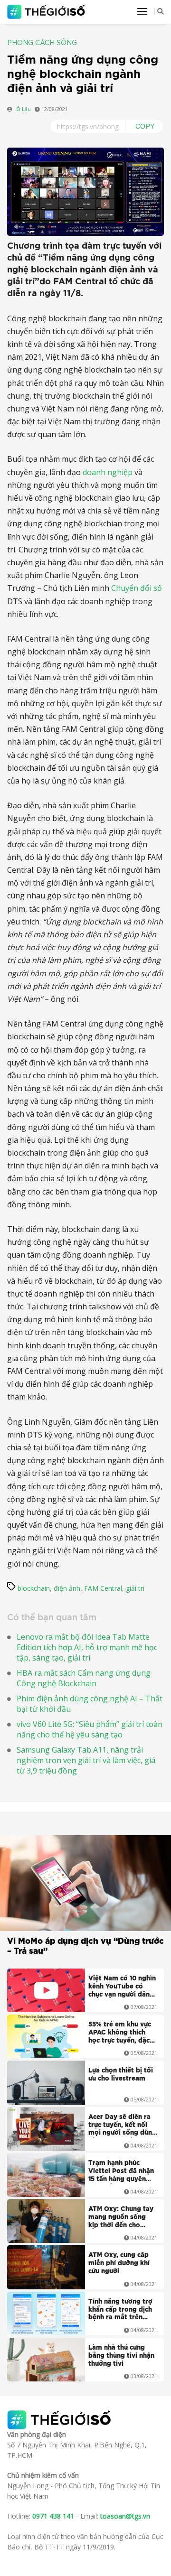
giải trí (135, 1588)
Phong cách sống (42, 43)
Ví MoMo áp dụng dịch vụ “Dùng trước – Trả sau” (85, 1946)
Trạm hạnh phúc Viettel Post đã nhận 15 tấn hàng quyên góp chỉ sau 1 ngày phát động (121, 2172)
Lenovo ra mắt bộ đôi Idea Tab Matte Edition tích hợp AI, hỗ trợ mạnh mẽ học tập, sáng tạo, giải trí (87, 1647)
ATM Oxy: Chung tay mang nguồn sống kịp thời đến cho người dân (121, 2218)
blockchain (34, 1588)
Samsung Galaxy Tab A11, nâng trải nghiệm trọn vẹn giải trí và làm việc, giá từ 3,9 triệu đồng (86, 1760)
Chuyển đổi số (137, 588)
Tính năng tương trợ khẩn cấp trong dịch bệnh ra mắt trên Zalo (120, 2311)
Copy (145, 126)
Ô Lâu (24, 109)
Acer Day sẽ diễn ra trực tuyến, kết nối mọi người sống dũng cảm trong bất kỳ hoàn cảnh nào (122, 2126)
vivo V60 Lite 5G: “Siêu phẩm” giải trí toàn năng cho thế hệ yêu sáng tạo (90, 1729)
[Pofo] (47, 12)
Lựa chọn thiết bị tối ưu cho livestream (121, 2075)
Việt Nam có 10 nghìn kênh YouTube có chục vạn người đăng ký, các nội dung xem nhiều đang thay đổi (122, 1988)
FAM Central (103, 1588)
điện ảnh (67, 1588)
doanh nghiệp (108, 472)
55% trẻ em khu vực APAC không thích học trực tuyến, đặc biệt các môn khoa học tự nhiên (120, 2034)
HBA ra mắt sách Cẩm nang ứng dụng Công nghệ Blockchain (84, 1678)
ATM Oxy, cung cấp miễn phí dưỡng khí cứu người (119, 2263)
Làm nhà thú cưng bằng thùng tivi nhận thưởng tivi (121, 2356)
